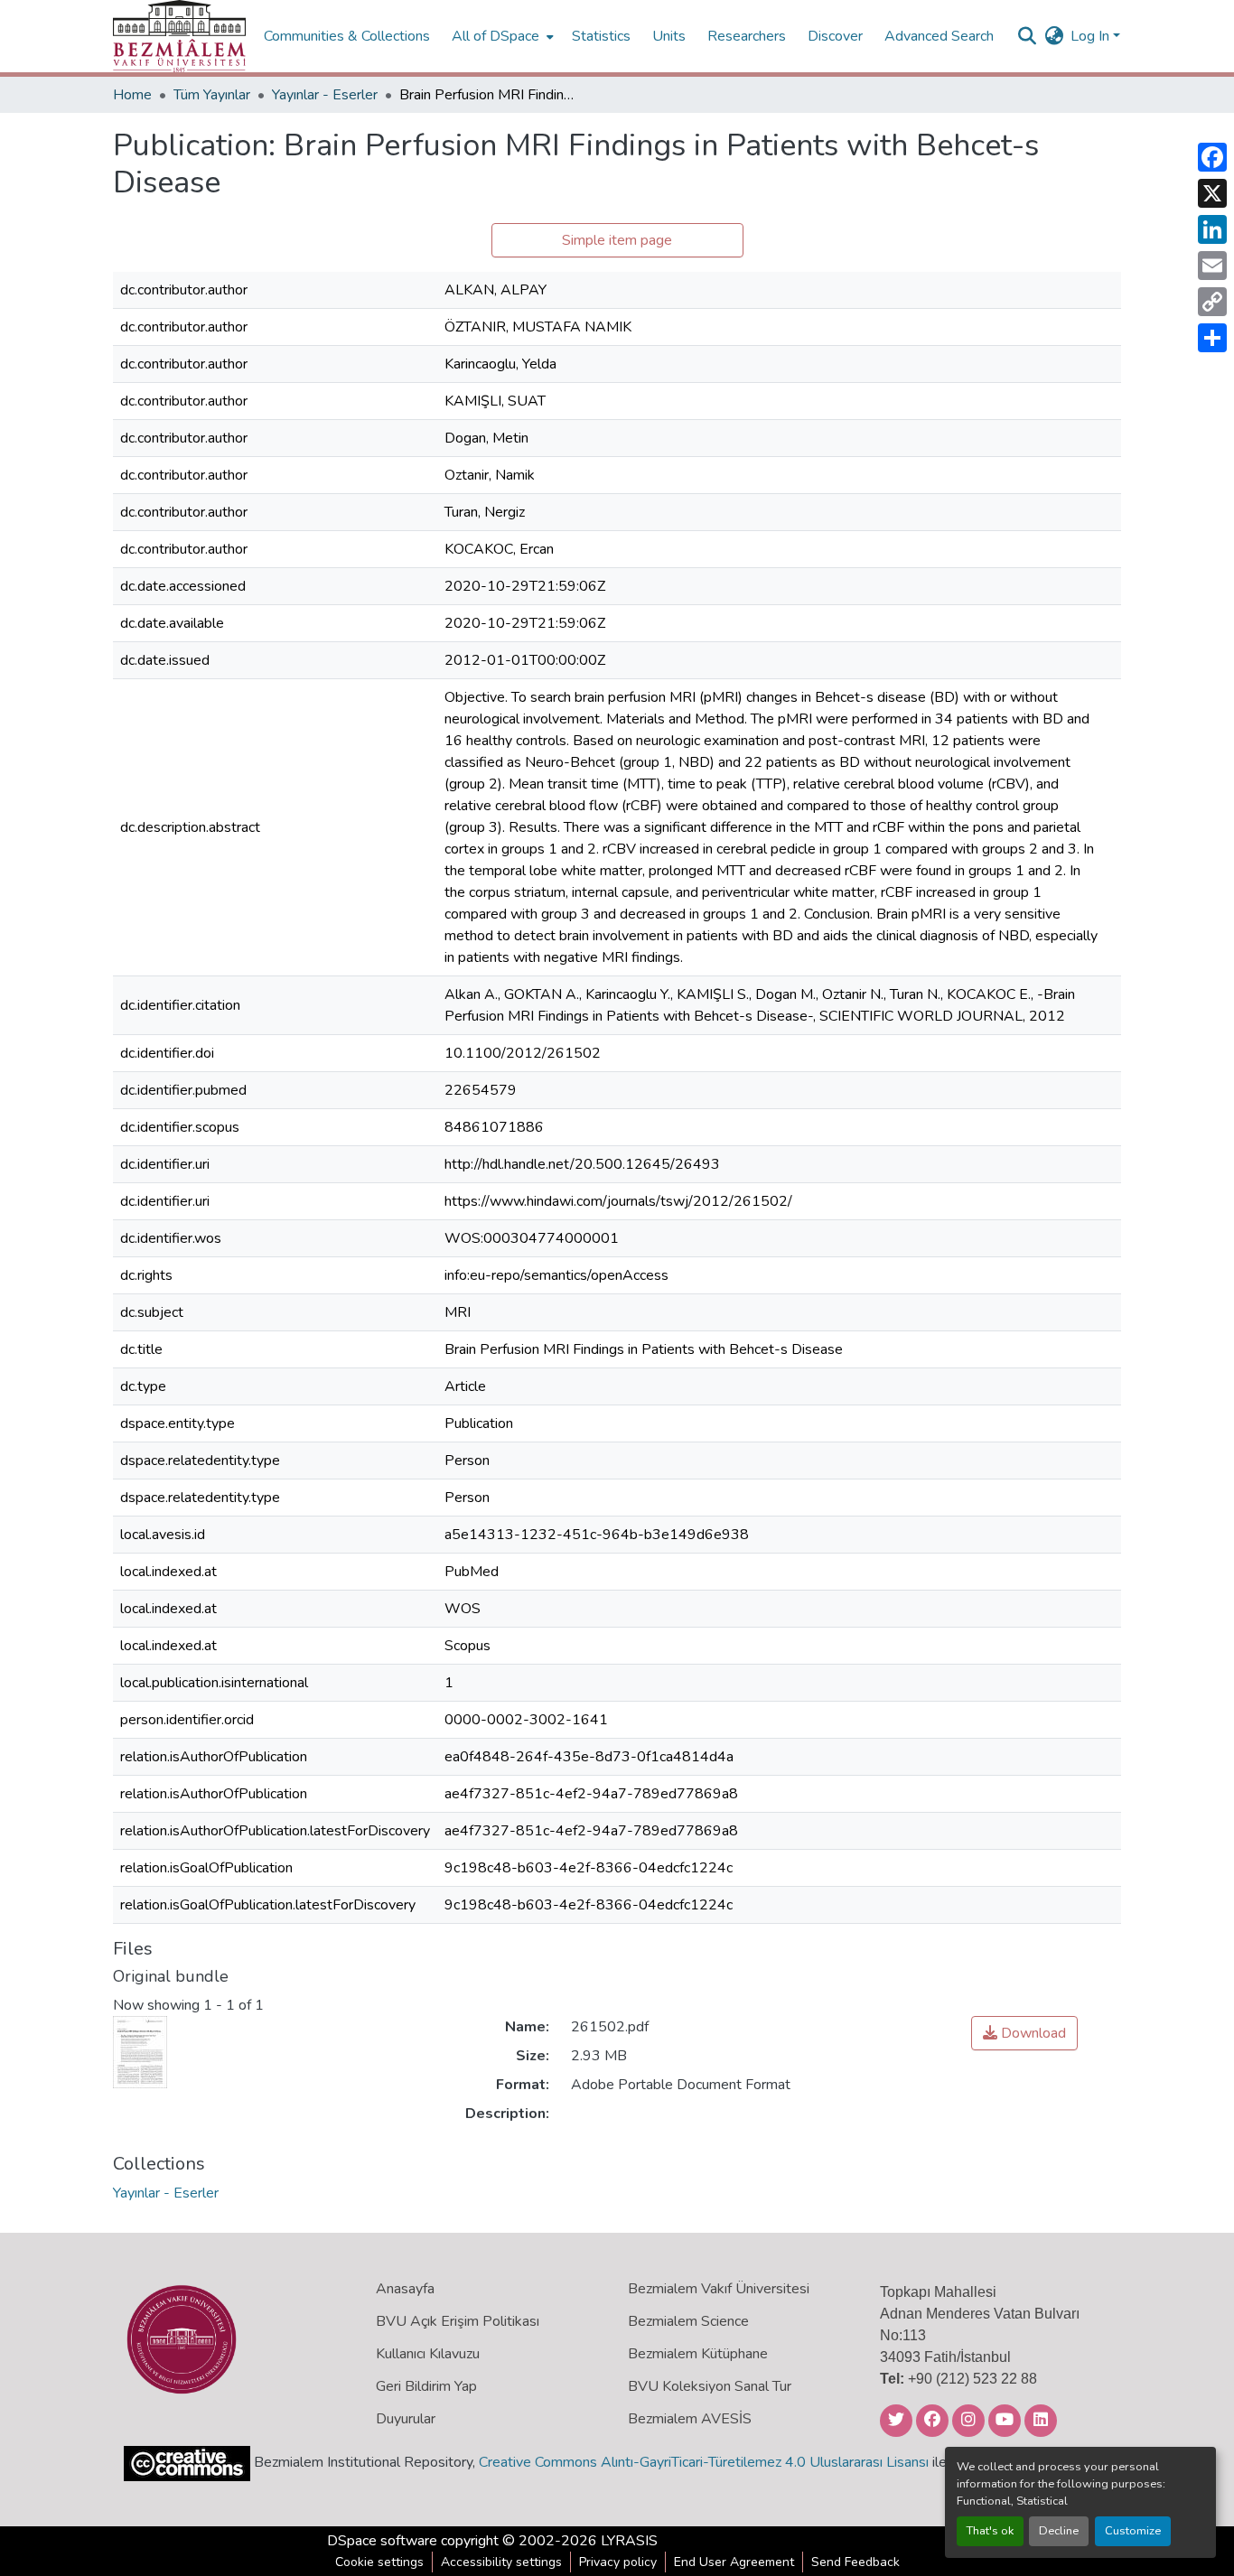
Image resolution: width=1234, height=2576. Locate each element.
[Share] (1212, 338)
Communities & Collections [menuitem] (347, 36)
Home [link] (132, 95)
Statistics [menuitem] (601, 36)
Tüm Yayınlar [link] (212, 95)
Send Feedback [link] (855, 2562)
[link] (1024, 2033)
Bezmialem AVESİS (690, 2419)
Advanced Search (939, 36)
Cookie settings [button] (379, 2562)
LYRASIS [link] (629, 2541)
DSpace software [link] (382, 2541)
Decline (1059, 2531)
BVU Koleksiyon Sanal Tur (710, 2386)
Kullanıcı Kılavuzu (428, 2354)
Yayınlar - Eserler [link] (325, 95)
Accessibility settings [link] (501, 2562)
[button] (179, 36)
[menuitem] (501, 36)
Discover (835, 36)
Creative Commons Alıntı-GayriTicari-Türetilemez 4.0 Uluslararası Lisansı (704, 2462)
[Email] (1212, 266)
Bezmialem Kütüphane (698, 2354)
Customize (1133, 2531)
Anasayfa (405, 2289)
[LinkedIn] (1212, 229)
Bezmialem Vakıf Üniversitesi (719, 2289)
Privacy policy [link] (618, 2562)
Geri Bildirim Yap (426, 2386)
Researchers (747, 36)
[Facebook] (1212, 157)
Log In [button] (1092, 36)
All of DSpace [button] (495, 36)
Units (669, 36)
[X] (1212, 193)
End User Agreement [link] (734, 2562)
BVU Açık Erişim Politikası (458, 2321)
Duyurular (406, 2419)
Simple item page (617, 240)
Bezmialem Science (688, 2321)
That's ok (990, 2531)
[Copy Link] (1212, 302)
